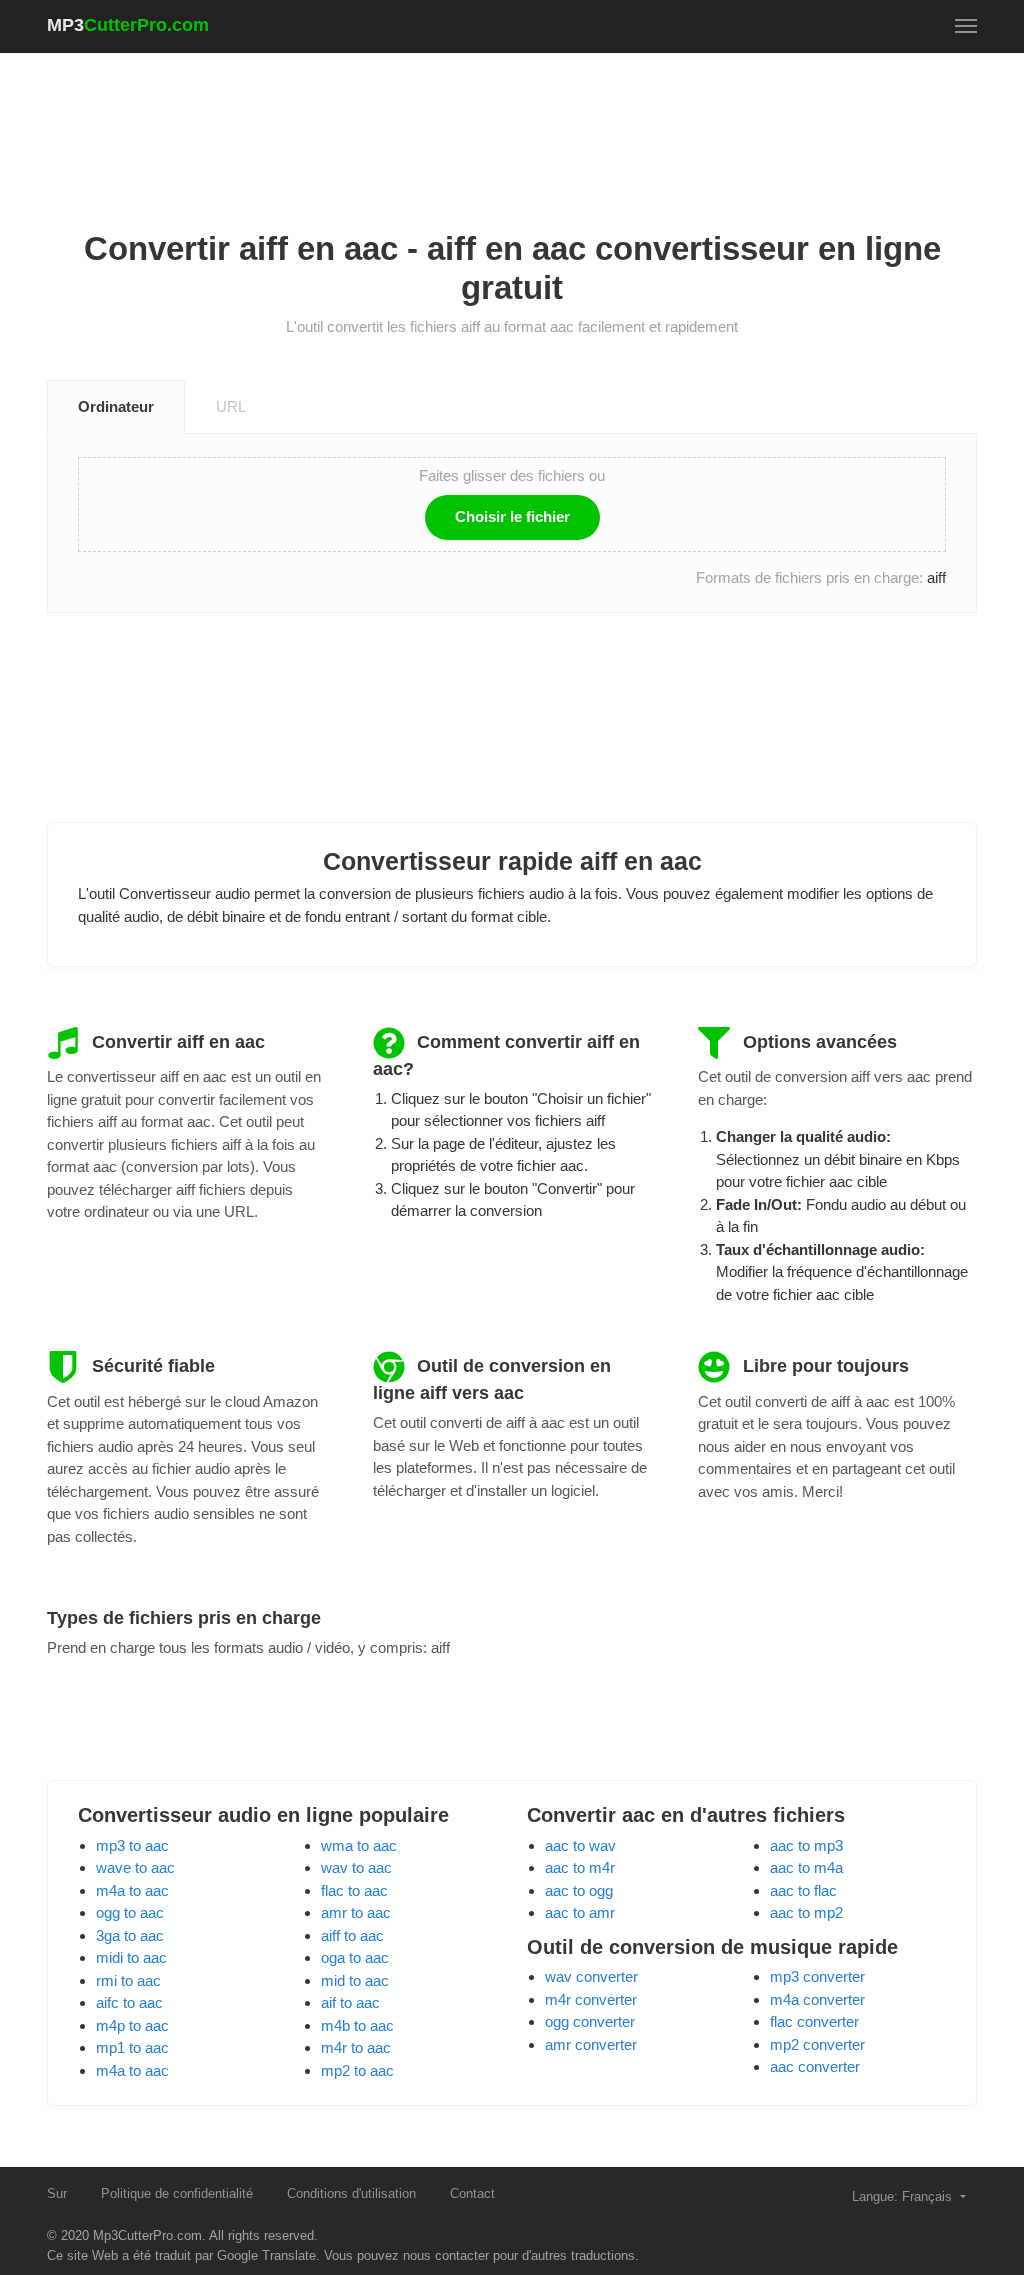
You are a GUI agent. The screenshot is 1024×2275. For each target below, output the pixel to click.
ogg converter (590, 2021)
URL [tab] (231, 406)
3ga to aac (130, 1935)
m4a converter (817, 1999)
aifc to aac (129, 2002)
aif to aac (350, 2002)
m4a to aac (132, 1890)
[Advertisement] (512, 121)
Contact (472, 2193)
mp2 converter (817, 2044)
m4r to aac (356, 2047)
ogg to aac (130, 1912)
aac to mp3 (806, 1845)
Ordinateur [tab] (116, 406)
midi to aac (131, 1957)
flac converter (814, 2021)
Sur (57, 2193)
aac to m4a (806, 1867)
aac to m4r (580, 1867)
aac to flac (803, 1890)
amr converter (591, 2044)
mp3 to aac (132, 1845)
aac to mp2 (806, 1912)
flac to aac (354, 1890)
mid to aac (355, 1980)
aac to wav (580, 1845)
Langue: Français (904, 2196)
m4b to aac (357, 2025)
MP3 (128, 25)
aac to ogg (579, 1890)
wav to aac (356, 1867)
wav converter (591, 1976)
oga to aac (355, 1957)
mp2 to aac (357, 2070)
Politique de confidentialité (177, 2193)
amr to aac (356, 1912)
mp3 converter (817, 1976)
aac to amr (580, 1912)
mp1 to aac (132, 2047)
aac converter (815, 2066)
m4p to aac (132, 2025)
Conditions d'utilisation (351, 2193)
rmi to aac (128, 1980)
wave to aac (135, 1867)
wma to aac (359, 1845)
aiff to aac (352, 1935)
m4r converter (591, 1999)
